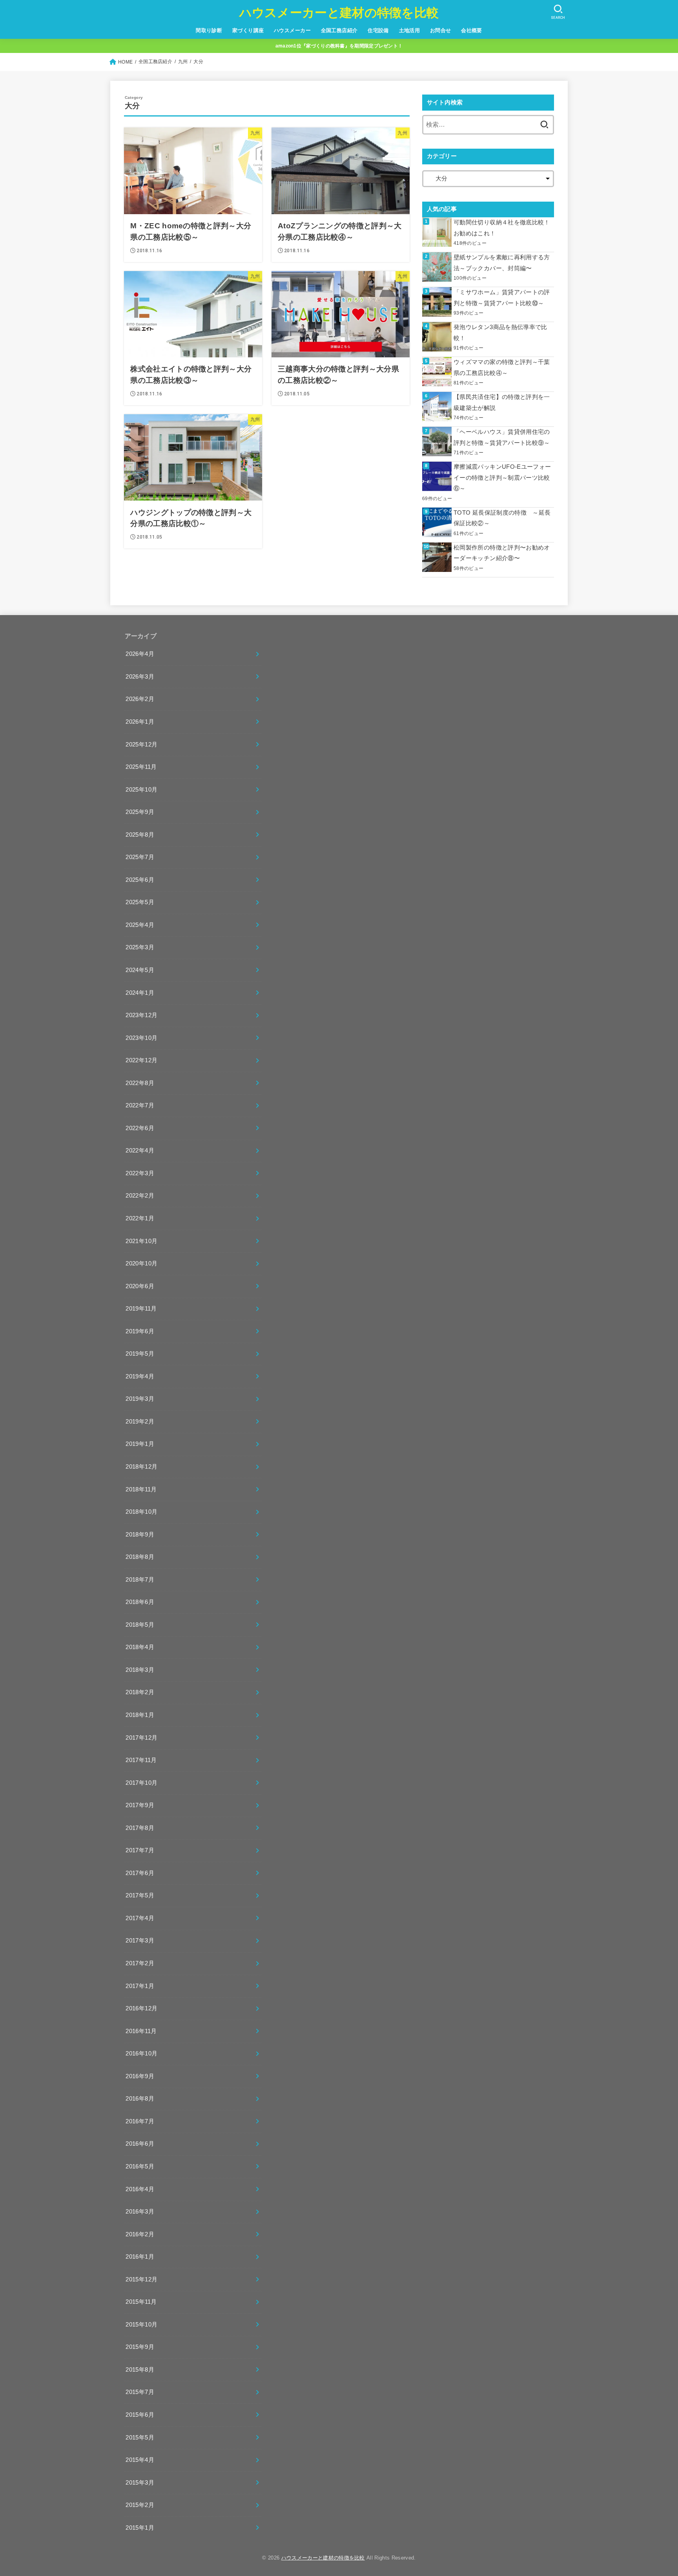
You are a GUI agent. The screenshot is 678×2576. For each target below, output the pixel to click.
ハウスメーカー (292, 30)
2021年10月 (141, 1241)
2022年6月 (140, 1128)
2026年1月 (140, 722)
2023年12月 (141, 1015)
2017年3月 (140, 1941)
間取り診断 (209, 30)
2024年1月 (140, 993)
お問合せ (441, 30)
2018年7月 (140, 1580)
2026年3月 (140, 677)
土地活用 (410, 30)
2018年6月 (140, 1602)
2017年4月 (140, 1918)
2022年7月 (140, 1105)
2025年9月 (140, 812)
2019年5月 (140, 1354)
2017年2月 (140, 1963)
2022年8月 (140, 1083)
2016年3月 (140, 2212)
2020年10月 (141, 1263)
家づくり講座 (248, 30)
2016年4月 (140, 2189)
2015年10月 (141, 2325)
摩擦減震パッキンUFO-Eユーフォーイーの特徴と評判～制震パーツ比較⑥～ (502, 478)
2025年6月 (140, 880)
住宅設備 (378, 30)
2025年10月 (141, 790)
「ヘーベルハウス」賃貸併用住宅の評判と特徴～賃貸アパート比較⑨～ (502, 437)
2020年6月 (140, 1286)
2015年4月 (140, 2460)
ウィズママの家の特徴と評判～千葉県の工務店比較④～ (502, 368)
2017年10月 (141, 1783)
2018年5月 (140, 1625)
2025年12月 (141, 745)
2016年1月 (140, 2257)
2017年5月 (140, 1895)
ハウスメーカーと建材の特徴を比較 (339, 13)
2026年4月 (140, 654)
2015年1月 (140, 2528)
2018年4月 (140, 1647)
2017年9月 (140, 1805)
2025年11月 (141, 767)
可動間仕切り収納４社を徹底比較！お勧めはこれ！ (502, 228)
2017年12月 (141, 1738)
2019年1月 (140, 1444)
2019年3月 (140, 1399)
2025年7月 (140, 857)
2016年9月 (140, 2076)
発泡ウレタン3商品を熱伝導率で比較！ (500, 333)
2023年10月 (141, 1038)
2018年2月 (140, 1692)
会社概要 (472, 30)
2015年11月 (141, 2302)
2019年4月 (140, 1376)
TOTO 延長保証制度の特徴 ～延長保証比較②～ (502, 518)
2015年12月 (141, 2279)
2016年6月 (140, 2144)
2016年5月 (140, 2166)
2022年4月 (140, 1151)
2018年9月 (140, 1535)
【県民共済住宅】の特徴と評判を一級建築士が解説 (502, 402)
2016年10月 (141, 2054)
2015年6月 (140, 2415)
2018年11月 (141, 1489)
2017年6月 (140, 1873)
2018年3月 (140, 1670)
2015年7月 (140, 2392)
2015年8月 (140, 2370)
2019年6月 (140, 1331)
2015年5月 (140, 2438)
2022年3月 (140, 1173)
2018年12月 (141, 1467)
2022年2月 (140, 1196)
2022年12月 (141, 1060)
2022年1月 (140, 1218)
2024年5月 (140, 970)
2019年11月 (141, 1309)
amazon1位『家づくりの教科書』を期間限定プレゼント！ (339, 46)
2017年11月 (141, 1760)
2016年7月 (140, 2121)
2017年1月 (140, 1986)
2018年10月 (141, 1512)
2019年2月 (140, 1422)
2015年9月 (140, 2347)
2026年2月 (140, 699)
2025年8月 (140, 835)
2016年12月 (141, 2008)
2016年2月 (140, 2234)
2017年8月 (140, 1828)
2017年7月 (140, 1850)
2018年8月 (140, 1557)
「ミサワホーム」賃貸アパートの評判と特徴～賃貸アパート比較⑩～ (502, 298)
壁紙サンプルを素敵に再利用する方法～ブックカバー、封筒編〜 (502, 263)
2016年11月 (141, 2031)
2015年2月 (140, 2505)
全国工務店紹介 (339, 30)
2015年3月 (140, 2483)
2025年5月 (140, 902)
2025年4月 (140, 925)
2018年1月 (140, 1715)
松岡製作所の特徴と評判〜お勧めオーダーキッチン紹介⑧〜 (502, 553)
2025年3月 (140, 947)
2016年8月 (140, 2099)
